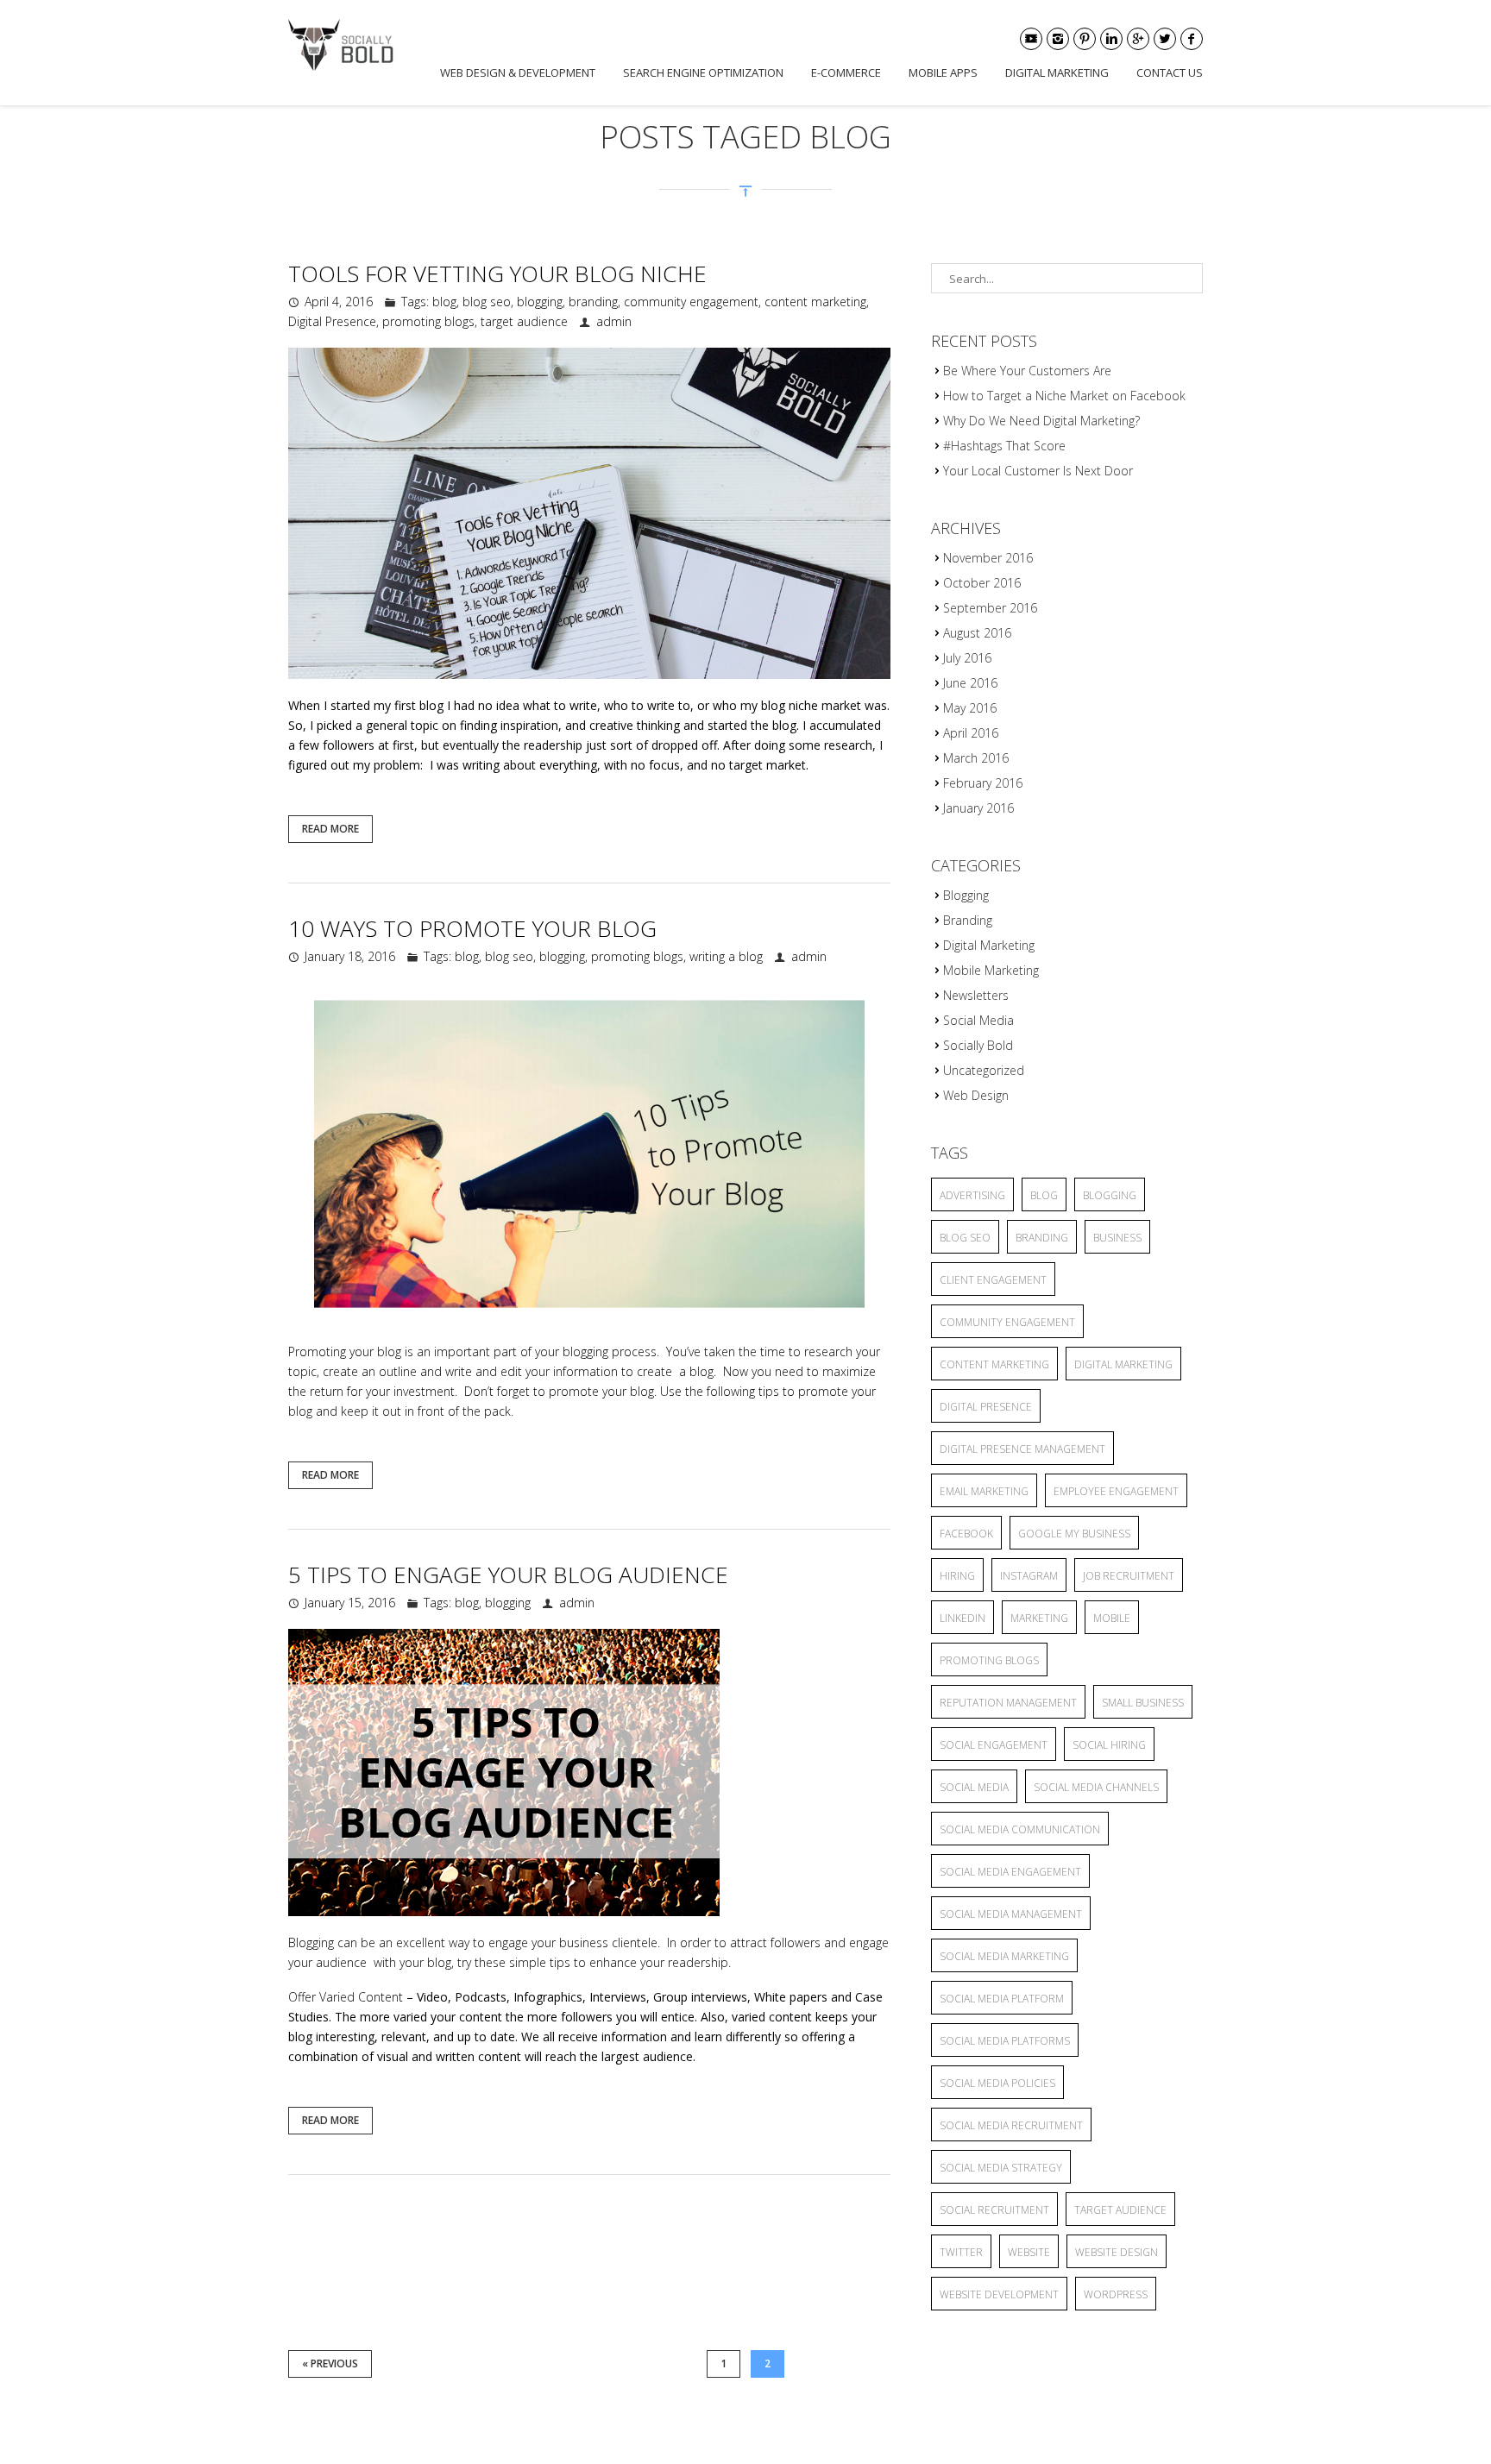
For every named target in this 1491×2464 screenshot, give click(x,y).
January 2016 (978, 808)
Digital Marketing (1057, 72)
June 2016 (970, 683)
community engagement (691, 302)
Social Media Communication (1020, 1829)
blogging (540, 302)
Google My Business (1074, 1534)
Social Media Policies (997, 2083)
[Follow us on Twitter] (1165, 39)
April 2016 (971, 733)
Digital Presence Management (1022, 1449)
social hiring (1109, 1745)
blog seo (487, 302)
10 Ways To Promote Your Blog (472, 928)
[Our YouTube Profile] (1031, 39)
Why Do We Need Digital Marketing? (1041, 421)
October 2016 (982, 583)
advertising (972, 1195)
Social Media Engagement (1010, 1872)
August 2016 (977, 633)
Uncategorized (984, 1070)
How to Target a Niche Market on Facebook (1064, 396)
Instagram (1029, 1576)
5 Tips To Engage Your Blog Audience (508, 1575)
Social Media (978, 1020)
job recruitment (1129, 1576)
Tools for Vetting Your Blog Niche (497, 273)
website (1029, 2252)
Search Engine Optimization (703, 72)
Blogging (966, 895)
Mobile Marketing (991, 970)
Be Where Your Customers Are (1027, 371)
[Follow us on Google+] (1138, 39)
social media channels (1096, 1787)
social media (974, 1787)
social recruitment (994, 2210)
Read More (330, 829)
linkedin (963, 1618)
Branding (968, 920)
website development (999, 2294)
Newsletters (976, 995)
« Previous (330, 2363)
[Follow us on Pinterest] (1085, 39)
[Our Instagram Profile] (1058, 39)
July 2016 (967, 658)
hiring (957, 1576)
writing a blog (726, 956)
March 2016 (976, 758)
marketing (1039, 1618)
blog (444, 302)
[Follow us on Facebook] (1192, 39)
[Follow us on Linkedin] (1111, 39)
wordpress (1116, 2294)
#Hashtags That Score (1004, 446)
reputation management (1008, 1703)
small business (1143, 1703)
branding (593, 302)
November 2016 (988, 558)
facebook (966, 1534)
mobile (1112, 1618)
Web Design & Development (518, 72)
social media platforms (1005, 2041)
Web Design (976, 1095)
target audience (524, 321)
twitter (961, 2252)
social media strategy (1001, 2168)
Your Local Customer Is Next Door (1038, 471)
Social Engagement (994, 1745)
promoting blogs (428, 321)
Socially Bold (978, 1045)
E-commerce (846, 72)
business (1117, 1238)
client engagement (993, 1280)
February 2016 (983, 783)
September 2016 (990, 608)
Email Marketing (984, 1491)
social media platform (1002, 1999)
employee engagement (1116, 1491)
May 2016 (970, 708)
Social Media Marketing (1004, 1956)
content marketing (815, 302)
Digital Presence (332, 321)
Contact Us (1170, 72)
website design (1117, 2252)
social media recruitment (1011, 2125)
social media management (1011, 1914)
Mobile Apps (943, 72)
